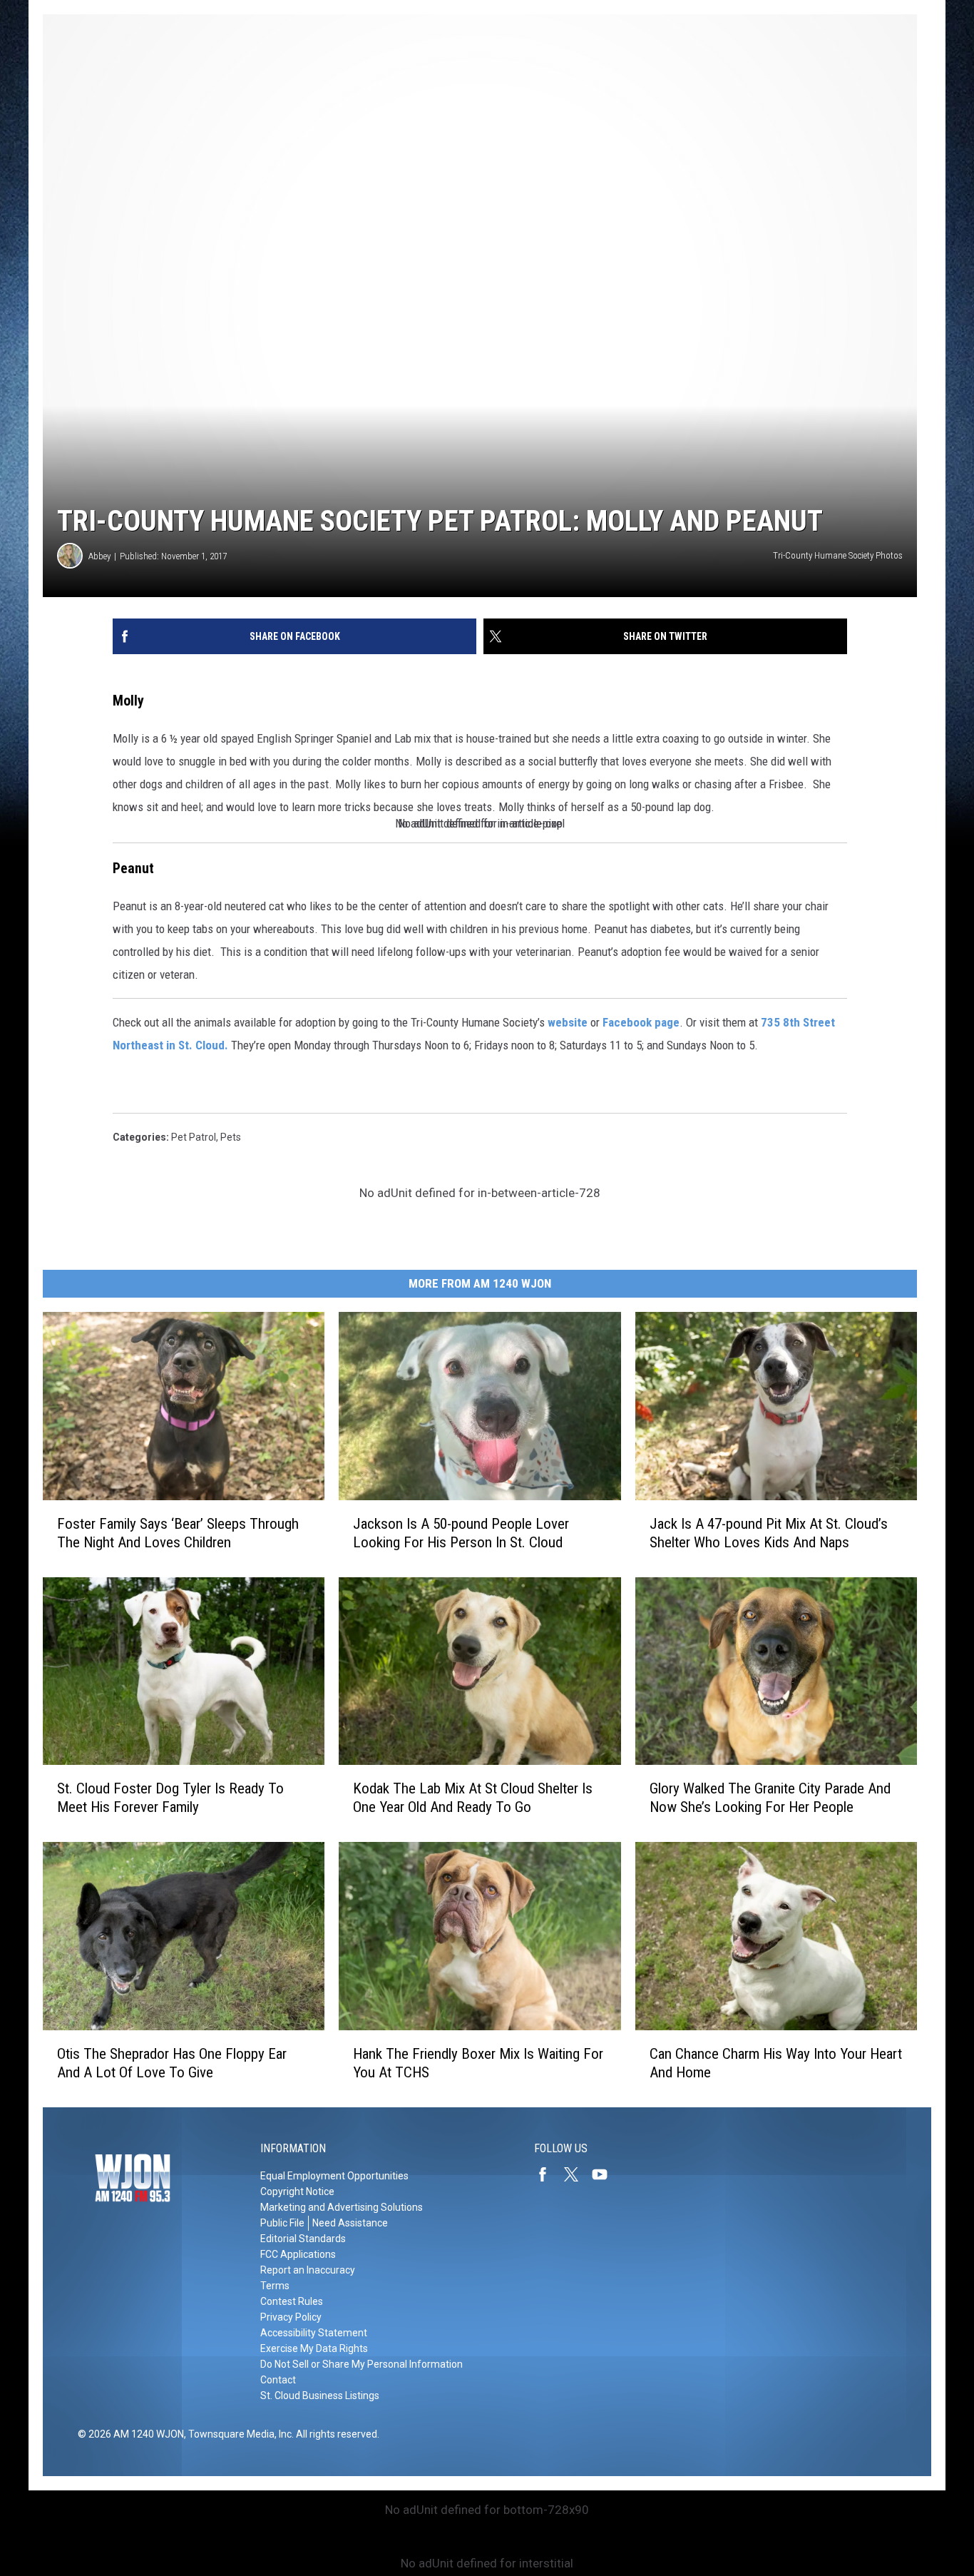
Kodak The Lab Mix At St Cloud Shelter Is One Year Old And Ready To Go (473, 1798)
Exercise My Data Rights (314, 2348)
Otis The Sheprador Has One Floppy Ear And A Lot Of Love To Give (172, 2063)
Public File (282, 2223)
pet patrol (194, 1137)
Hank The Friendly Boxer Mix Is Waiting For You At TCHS (478, 2063)
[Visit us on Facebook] (548, 2174)
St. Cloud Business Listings (320, 2396)
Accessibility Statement (314, 2333)
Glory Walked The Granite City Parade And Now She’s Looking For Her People (770, 1798)
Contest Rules (292, 2301)
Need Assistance (350, 2223)
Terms (275, 2286)
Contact (278, 2380)
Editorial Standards (303, 2239)
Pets (231, 1137)
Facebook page (641, 1022)
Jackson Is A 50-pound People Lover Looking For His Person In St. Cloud (461, 1532)
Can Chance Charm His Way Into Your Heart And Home (776, 2063)
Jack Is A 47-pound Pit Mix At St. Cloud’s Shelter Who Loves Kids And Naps (769, 1532)
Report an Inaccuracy (308, 2270)
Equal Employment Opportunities (334, 2176)
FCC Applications (298, 2254)
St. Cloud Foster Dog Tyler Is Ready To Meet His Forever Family (170, 1798)
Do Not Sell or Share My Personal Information (362, 2364)
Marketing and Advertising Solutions (342, 2207)
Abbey (99, 556)
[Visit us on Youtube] (605, 2174)
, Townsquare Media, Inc (238, 2434)
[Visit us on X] (577, 2174)
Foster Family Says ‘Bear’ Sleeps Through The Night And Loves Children (178, 1532)
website (568, 1022)
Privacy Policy (291, 2317)
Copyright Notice (297, 2191)
